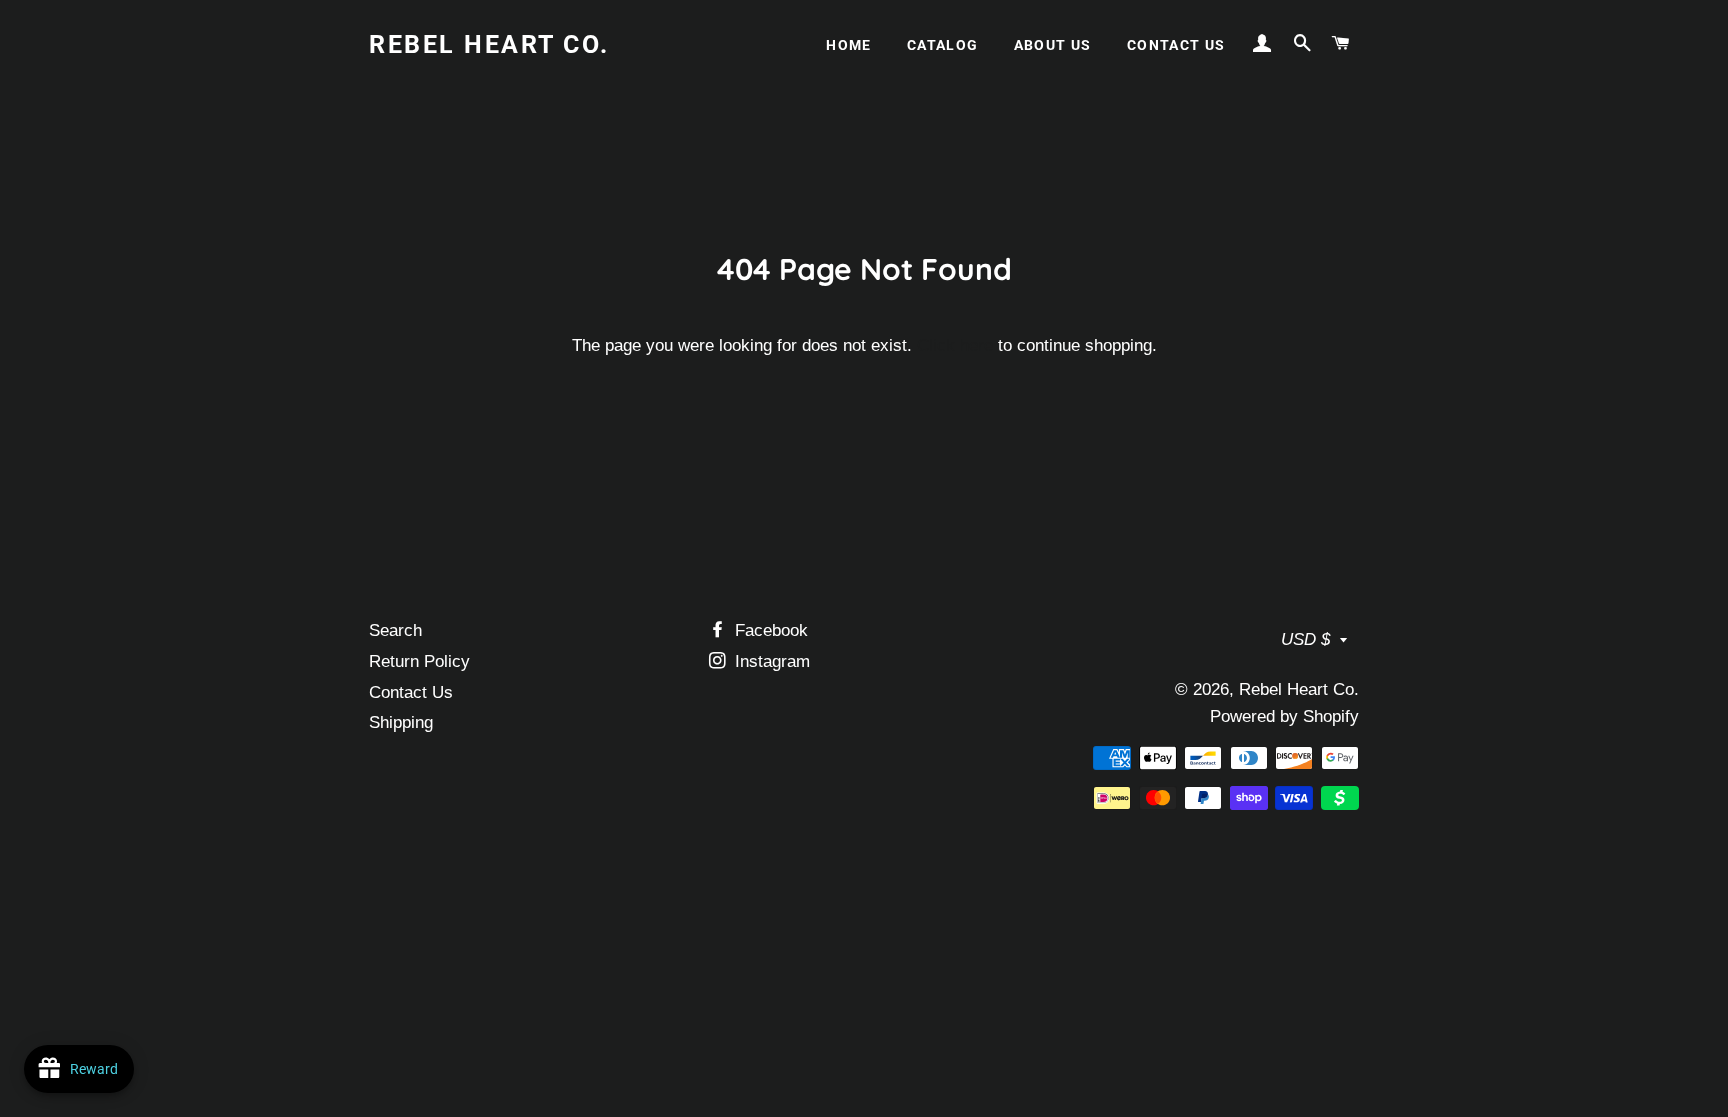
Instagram (770, 661)
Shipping (401, 722)
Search (395, 630)
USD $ (1305, 639)
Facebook (769, 630)
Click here (955, 345)
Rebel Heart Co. (489, 44)
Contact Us (1176, 45)
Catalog (943, 45)
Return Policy (419, 661)
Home (849, 45)
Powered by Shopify (1284, 716)
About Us (1053, 45)
